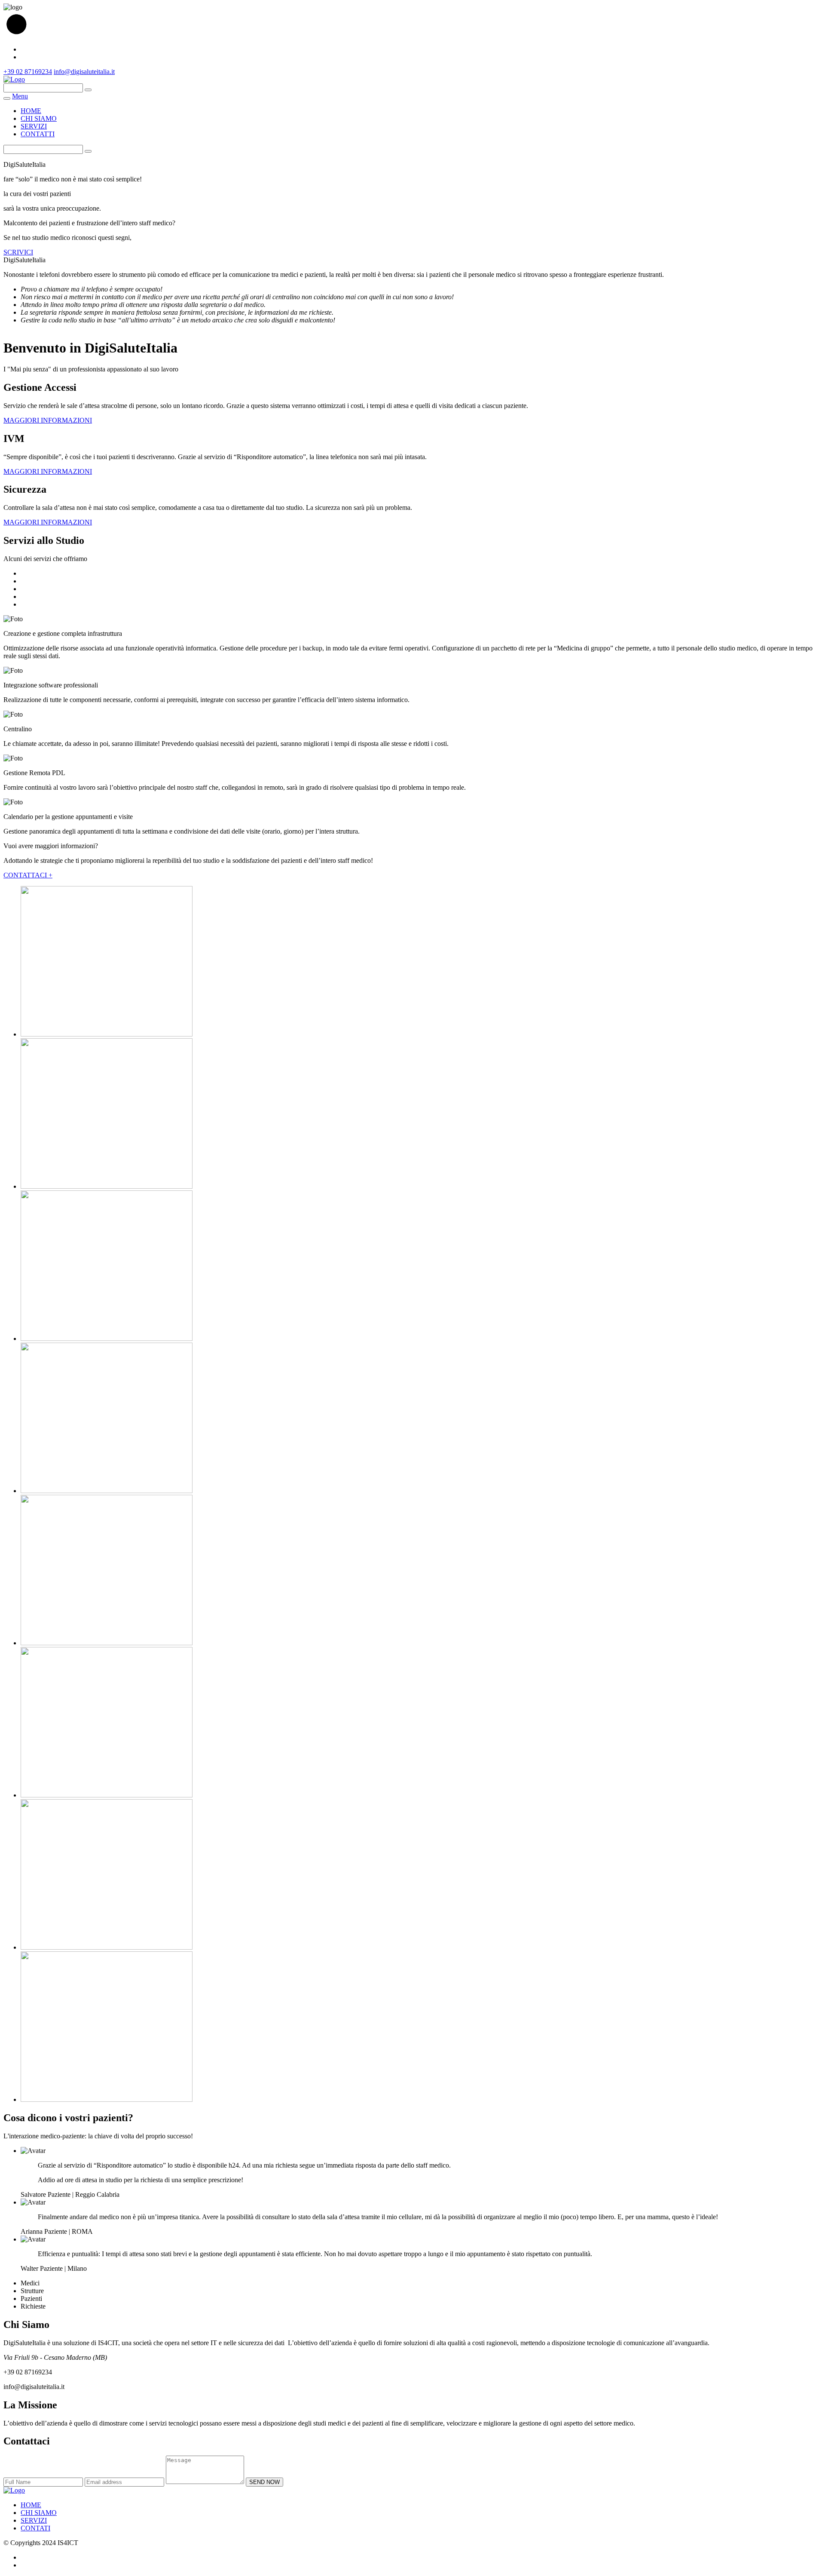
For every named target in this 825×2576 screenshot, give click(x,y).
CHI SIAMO (39, 118)
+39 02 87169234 (28, 72)
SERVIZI (34, 126)
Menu (20, 96)
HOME (31, 111)
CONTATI (35, 2528)
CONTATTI (38, 134)
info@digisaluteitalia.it (84, 72)
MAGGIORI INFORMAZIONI (48, 420)
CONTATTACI (28, 875)
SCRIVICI (18, 252)
